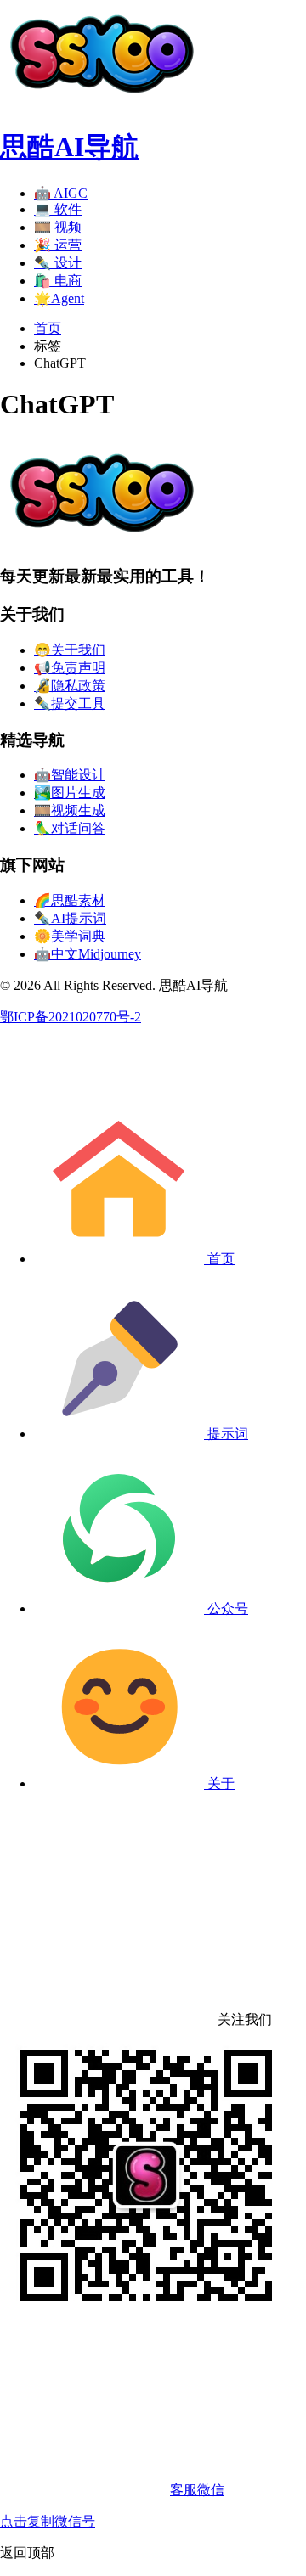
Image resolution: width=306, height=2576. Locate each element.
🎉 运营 (58, 245)
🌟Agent (59, 298)
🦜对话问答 (70, 828)
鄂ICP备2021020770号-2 (71, 1017)
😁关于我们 (70, 650)
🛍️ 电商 (58, 281)
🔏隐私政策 (70, 686)
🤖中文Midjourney (88, 954)
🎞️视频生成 (70, 810)
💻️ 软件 (58, 209)
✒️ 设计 (58, 263)
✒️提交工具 (70, 703)
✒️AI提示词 (70, 918)
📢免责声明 (70, 668)
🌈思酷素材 (70, 900)
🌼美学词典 (70, 936)
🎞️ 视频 (58, 227)
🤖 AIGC (61, 193)
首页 (48, 328)
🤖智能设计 (70, 775)
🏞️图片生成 (70, 793)
